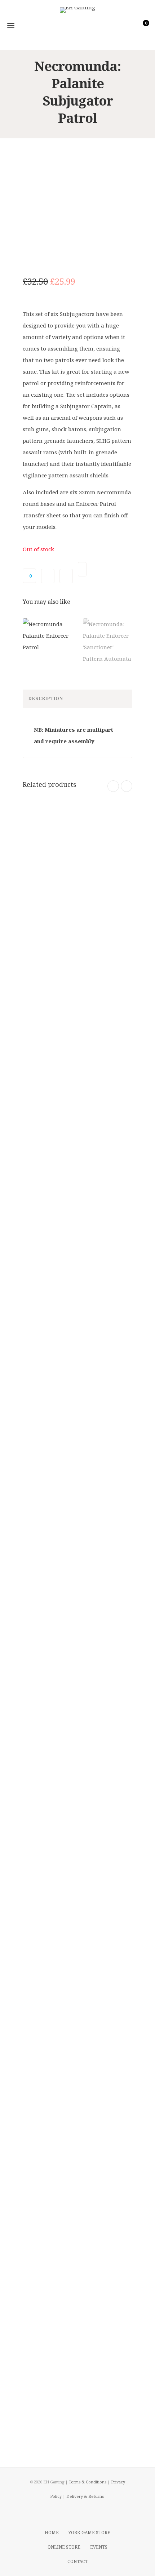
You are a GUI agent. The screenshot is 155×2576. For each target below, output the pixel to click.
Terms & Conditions (88, 2482)
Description (46, 698)
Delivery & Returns (85, 2496)
